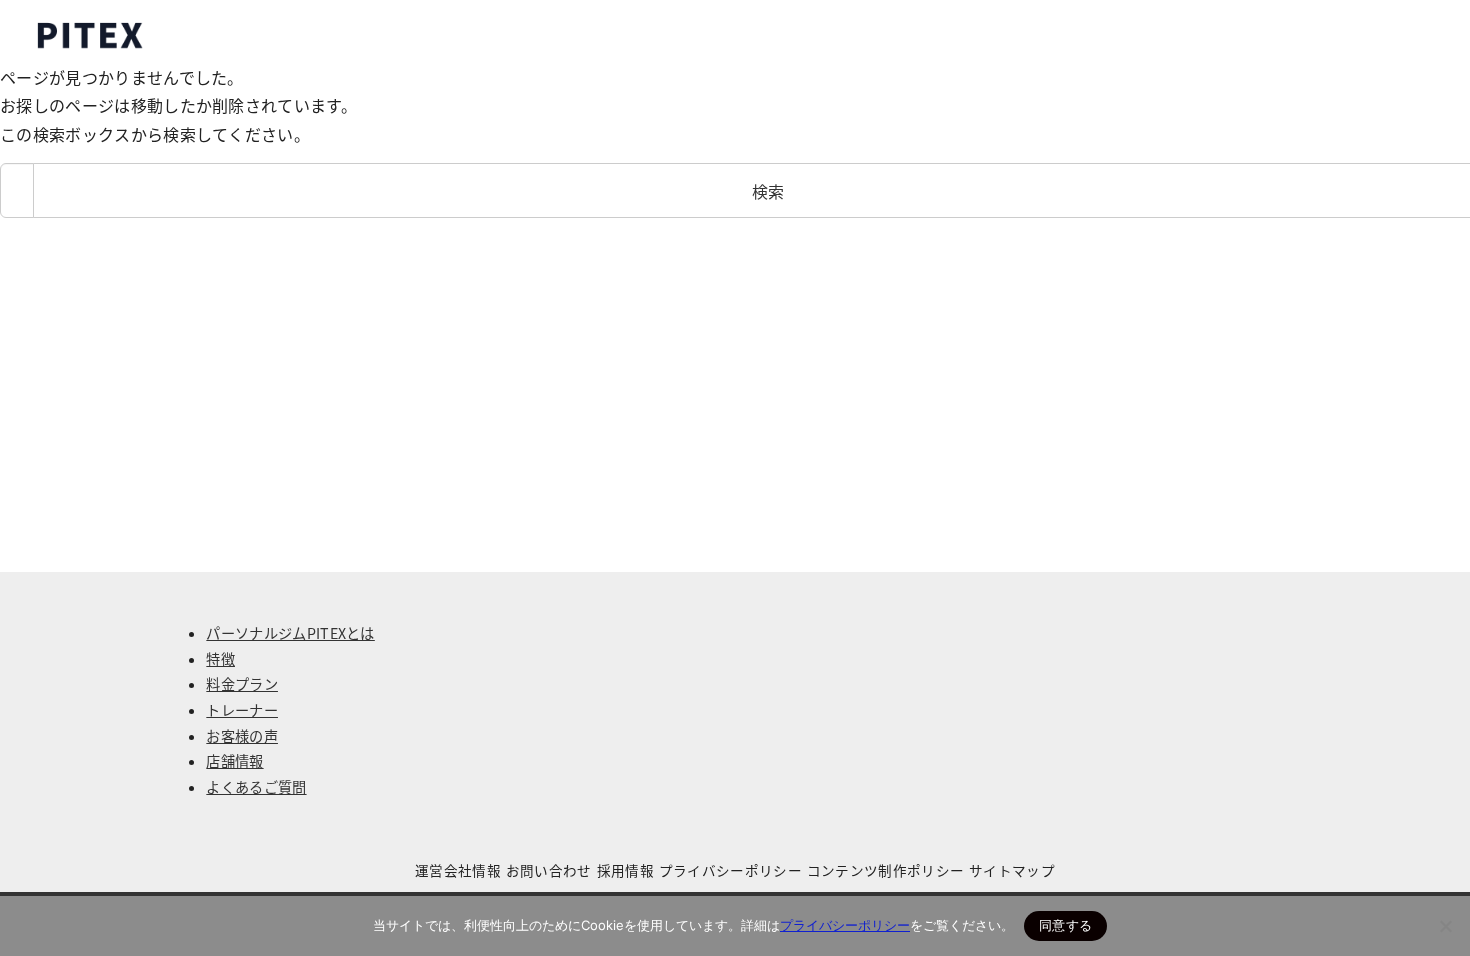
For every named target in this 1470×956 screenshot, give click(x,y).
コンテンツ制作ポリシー (886, 870)
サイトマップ (1012, 870)
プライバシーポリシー (730, 870)
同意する (1065, 925)
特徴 (220, 659)
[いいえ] (1445, 926)
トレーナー (242, 710)
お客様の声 (242, 736)
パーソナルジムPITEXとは (290, 633)
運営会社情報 (458, 870)
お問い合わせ (549, 870)
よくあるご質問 (256, 787)
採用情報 (625, 870)
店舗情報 (234, 761)
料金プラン (242, 684)
